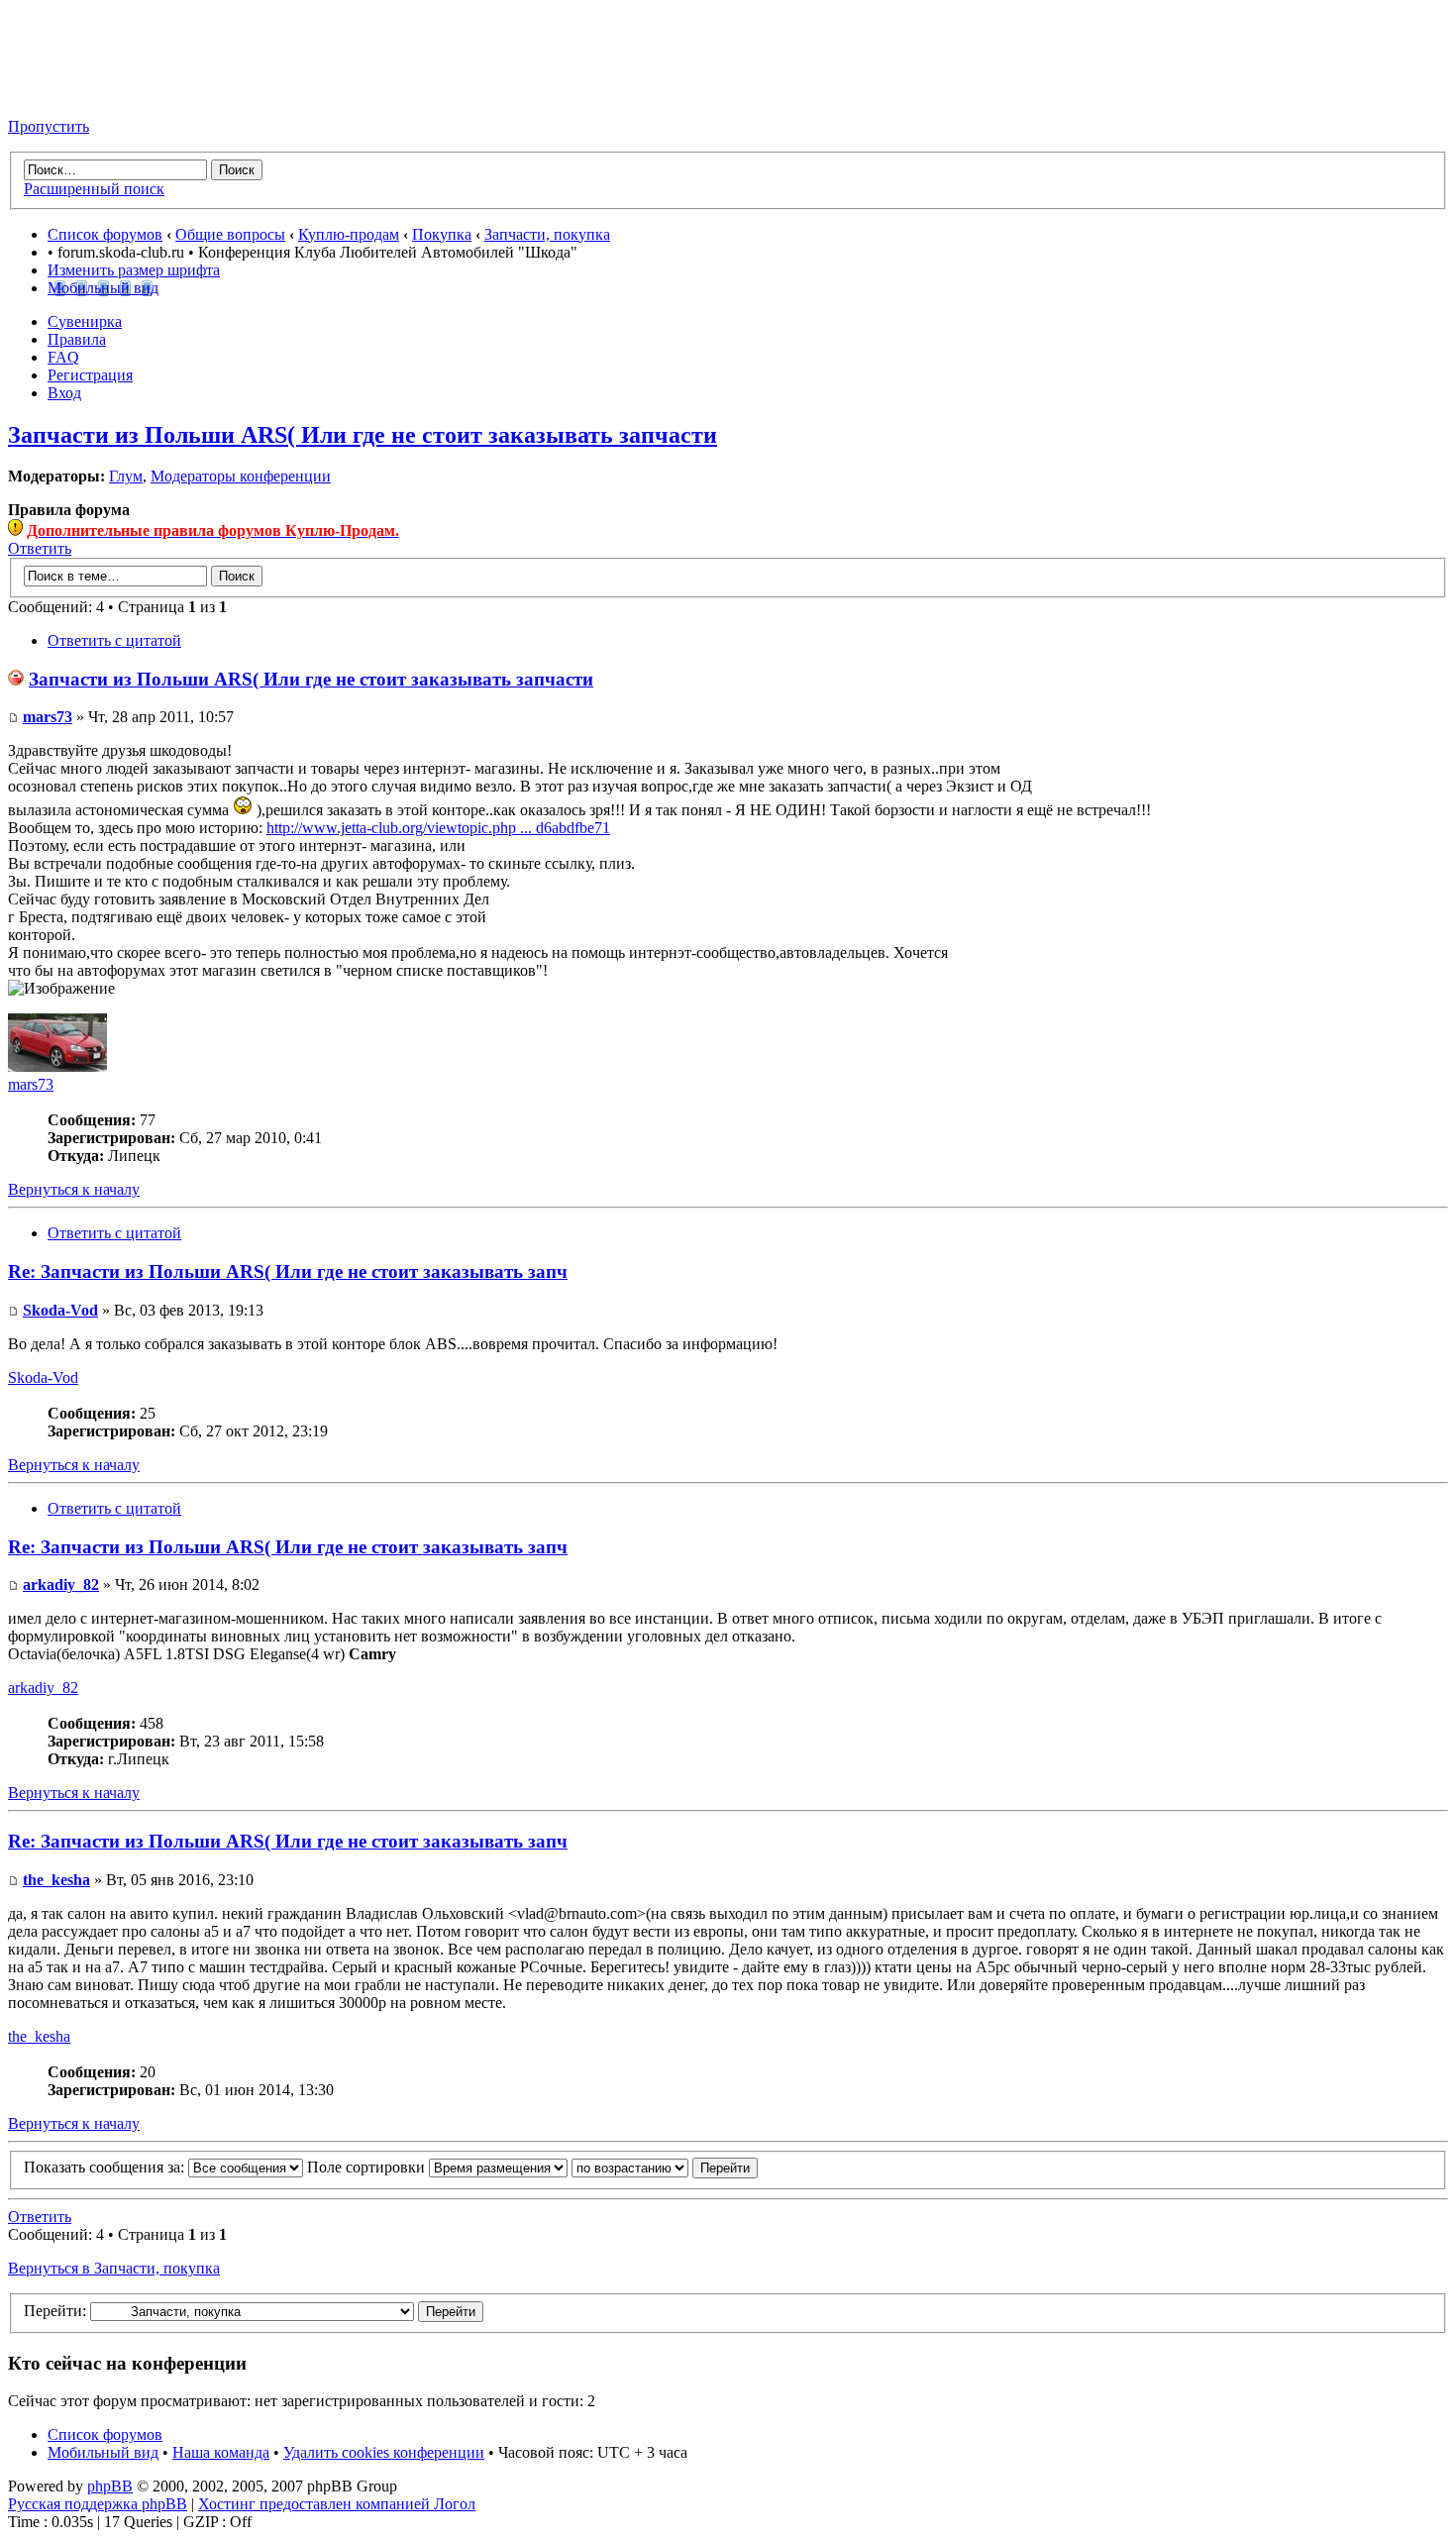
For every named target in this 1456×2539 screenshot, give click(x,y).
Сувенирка (85, 321)
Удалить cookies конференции (384, 2452)
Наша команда (221, 2452)
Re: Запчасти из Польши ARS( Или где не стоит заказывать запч (288, 1271)
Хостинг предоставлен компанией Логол (337, 2504)
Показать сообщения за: (106, 2167)
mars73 (48, 717)
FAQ (63, 357)
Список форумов (105, 234)
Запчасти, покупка (547, 234)
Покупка (442, 234)
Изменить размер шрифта (134, 270)
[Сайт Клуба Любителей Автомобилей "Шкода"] (107, 93)
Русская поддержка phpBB (98, 2504)
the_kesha (56, 1880)
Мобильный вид (103, 288)
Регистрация (90, 375)
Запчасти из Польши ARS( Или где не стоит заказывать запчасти (363, 435)
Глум (126, 476)
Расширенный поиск (94, 189)
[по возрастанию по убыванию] (665, 2167)
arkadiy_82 (61, 1585)
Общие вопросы (230, 234)
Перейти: (55, 2311)
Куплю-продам (349, 234)
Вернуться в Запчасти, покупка (114, 2268)
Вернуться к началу (74, 1189)
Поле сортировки (368, 2167)
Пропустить (49, 126)
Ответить (40, 548)
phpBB (110, 2486)
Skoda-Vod (60, 1310)
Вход (64, 393)
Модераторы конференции (241, 476)
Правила (77, 339)
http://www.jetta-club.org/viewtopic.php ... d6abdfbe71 (438, 828)
